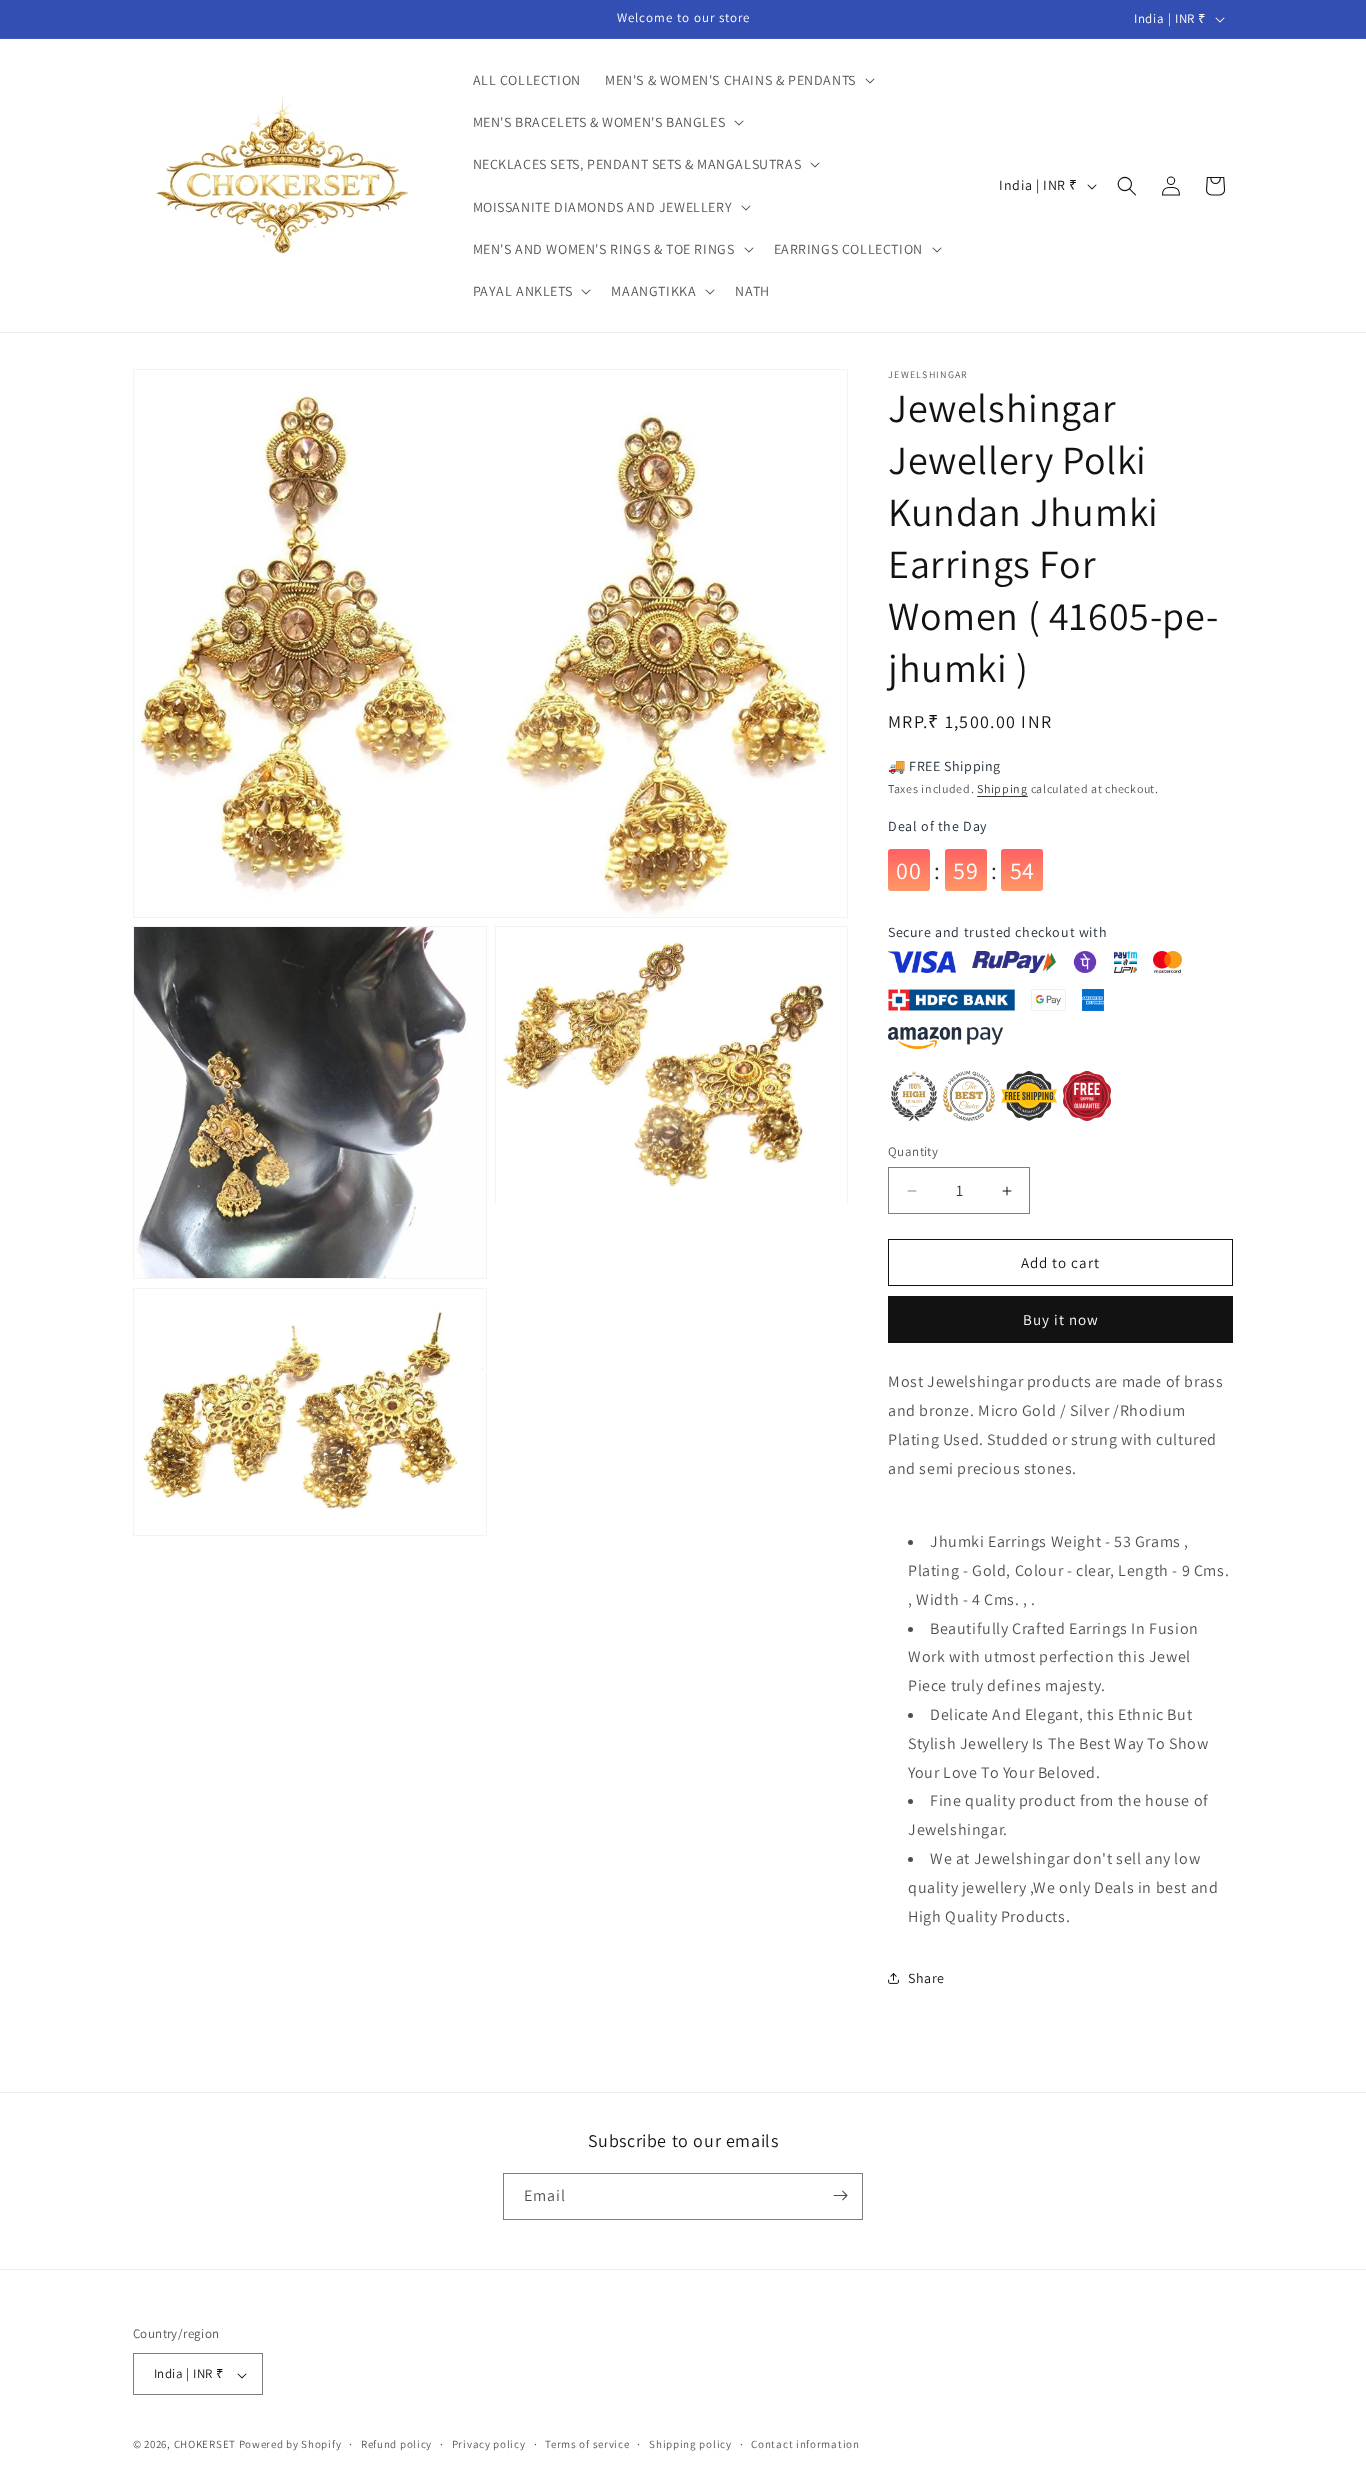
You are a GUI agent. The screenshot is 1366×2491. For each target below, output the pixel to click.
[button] (738, 80)
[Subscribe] (840, 2195)
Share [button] (926, 1978)
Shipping (1002, 788)
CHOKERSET (205, 2445)
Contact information (805, 2444)
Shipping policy (690, 2444)
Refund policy (396, 2444)
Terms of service (587, 2444)
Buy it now (1061, 1319)
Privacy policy (489, 2444)
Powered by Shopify (290, 2445)
